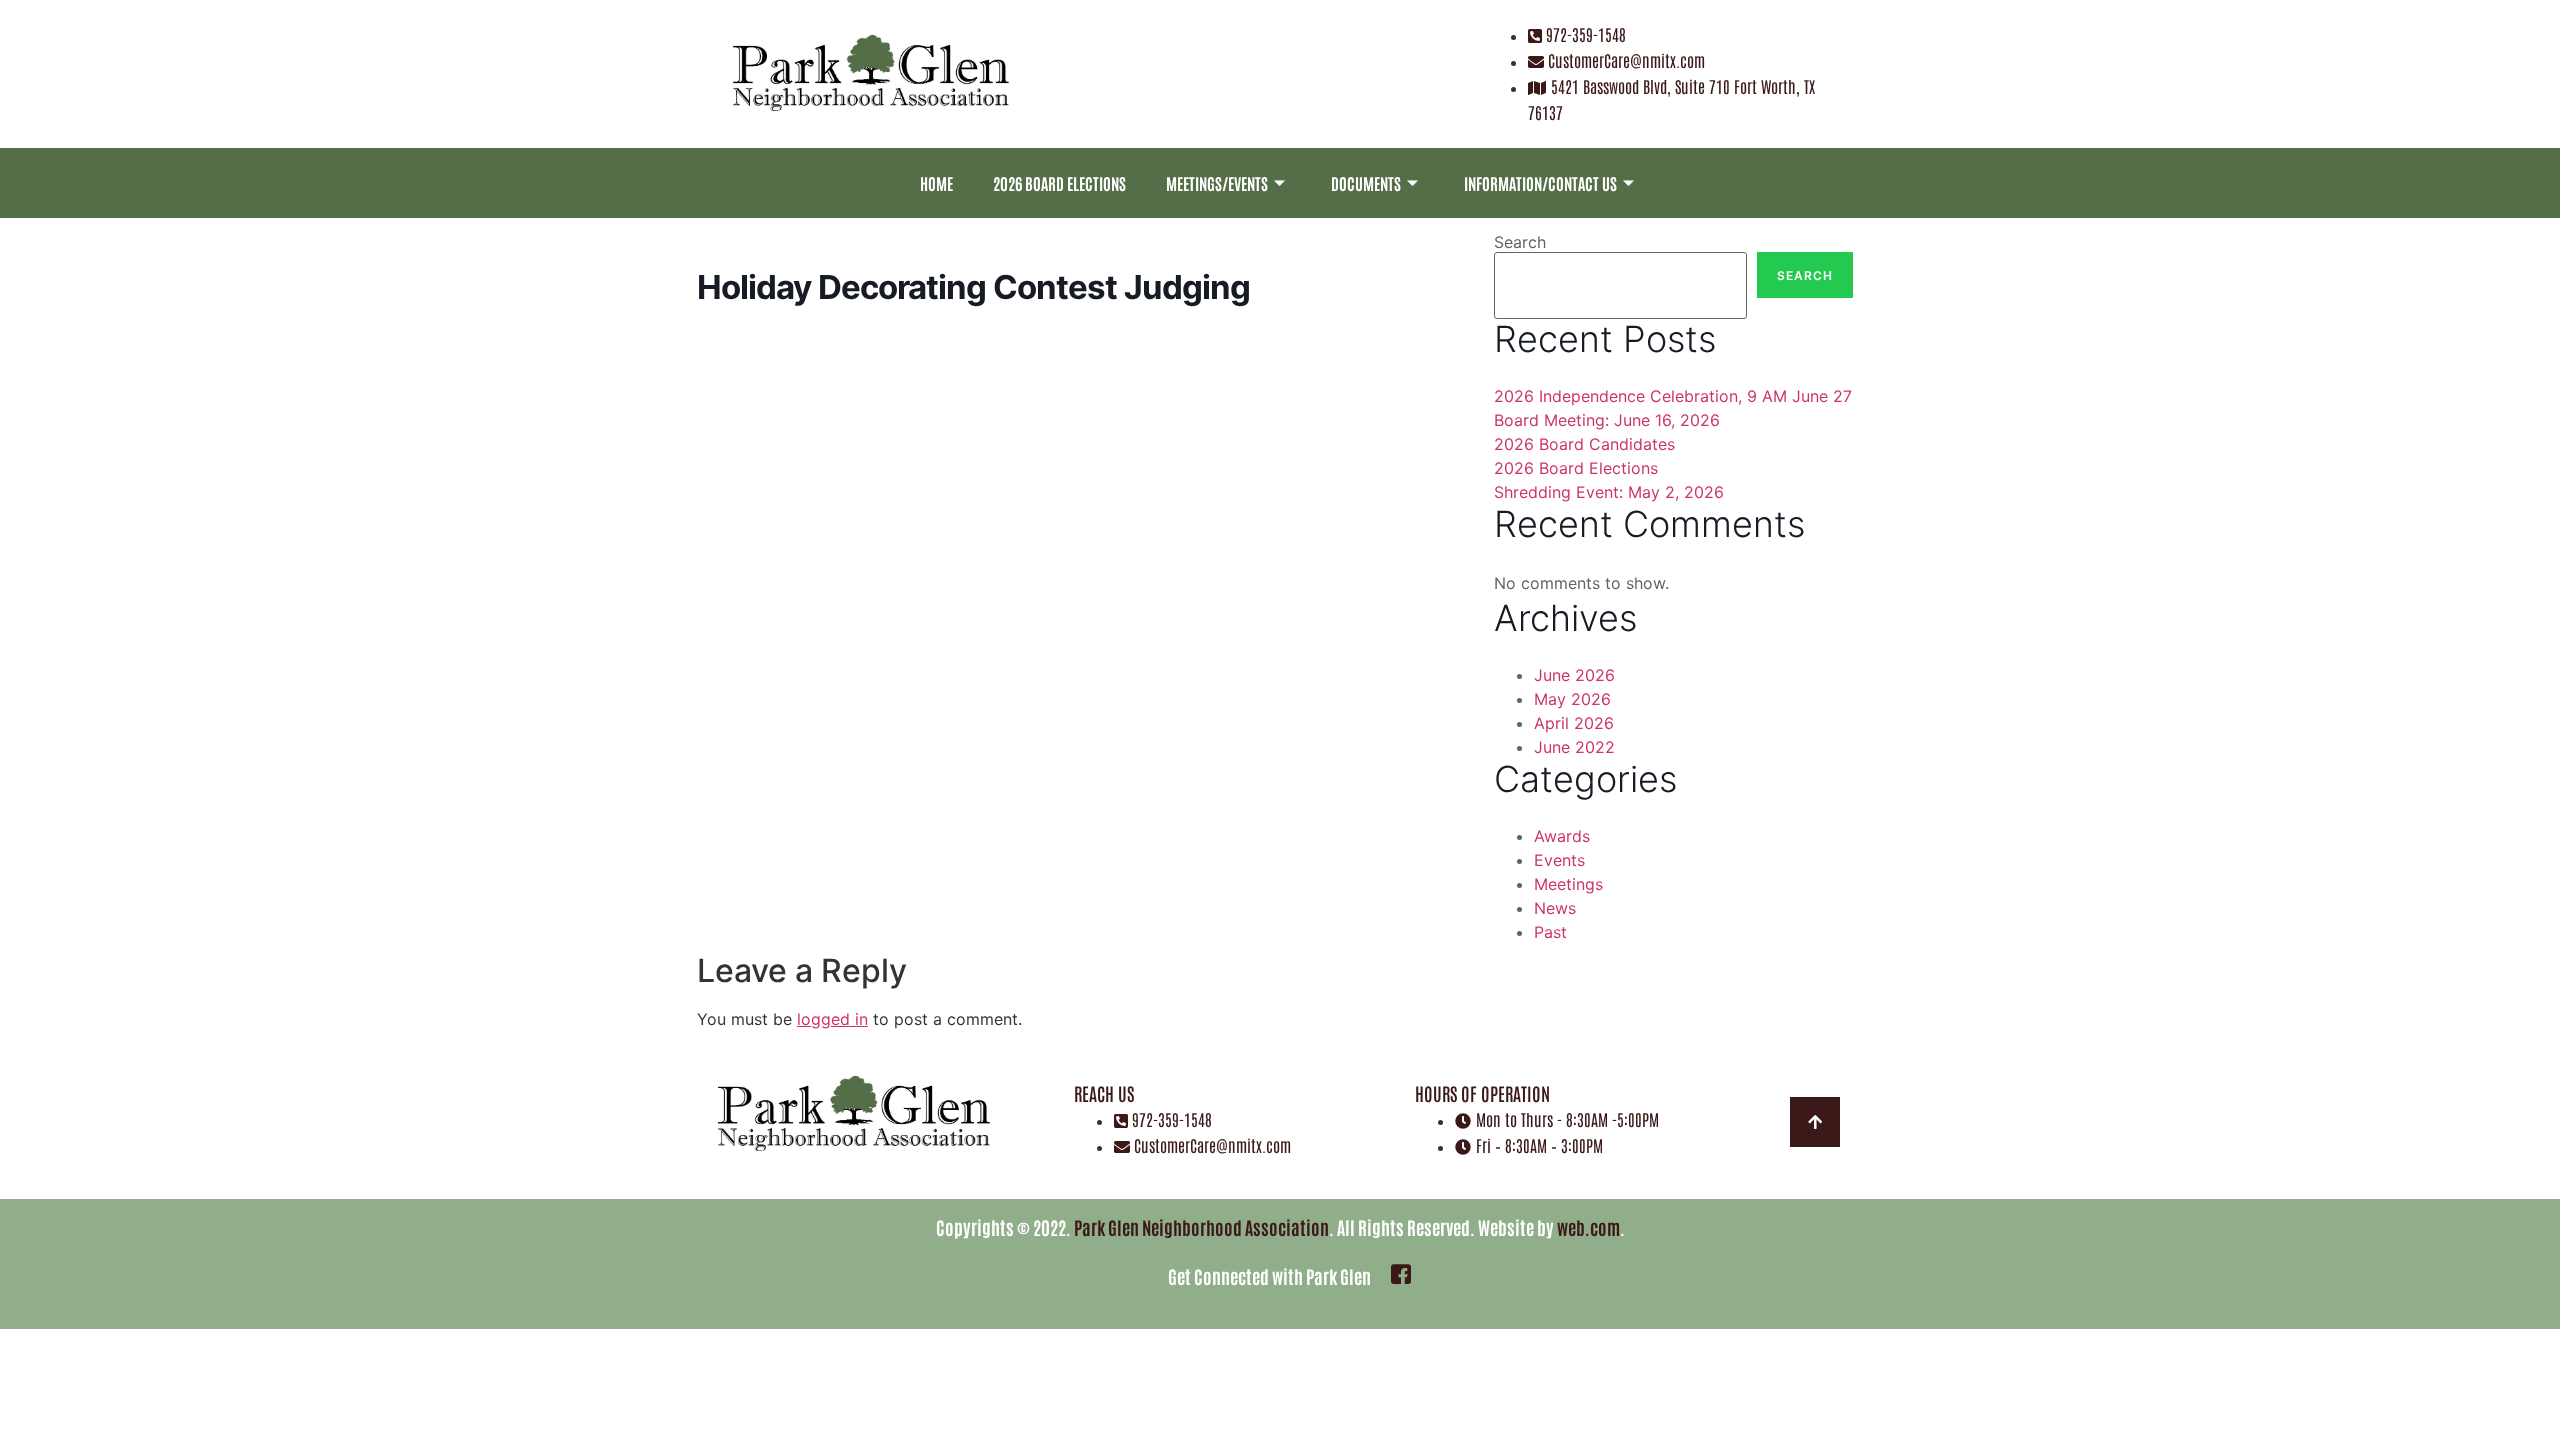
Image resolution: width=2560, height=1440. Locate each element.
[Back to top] (1815, 1122)
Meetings (1568, 884)
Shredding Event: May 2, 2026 (1609, 492)
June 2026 (1574, 675)
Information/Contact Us (1540, 183)
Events (1559, 860)
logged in (832, 1019)
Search (1520, 242)
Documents (1366, 183)
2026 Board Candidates (1584, 444)
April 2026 (1574, 723)
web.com (1588, 1227)
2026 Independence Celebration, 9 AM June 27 (1673, 396)
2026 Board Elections (1059, 183)
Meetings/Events (1217, 183)
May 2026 (1572, 699)
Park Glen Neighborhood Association (1201, 1227)
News (1555, 908)
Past (1550, 932)
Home (936, 183)
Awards (1562, 836)
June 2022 (1574, 747)
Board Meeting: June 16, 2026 (1607, 420)
